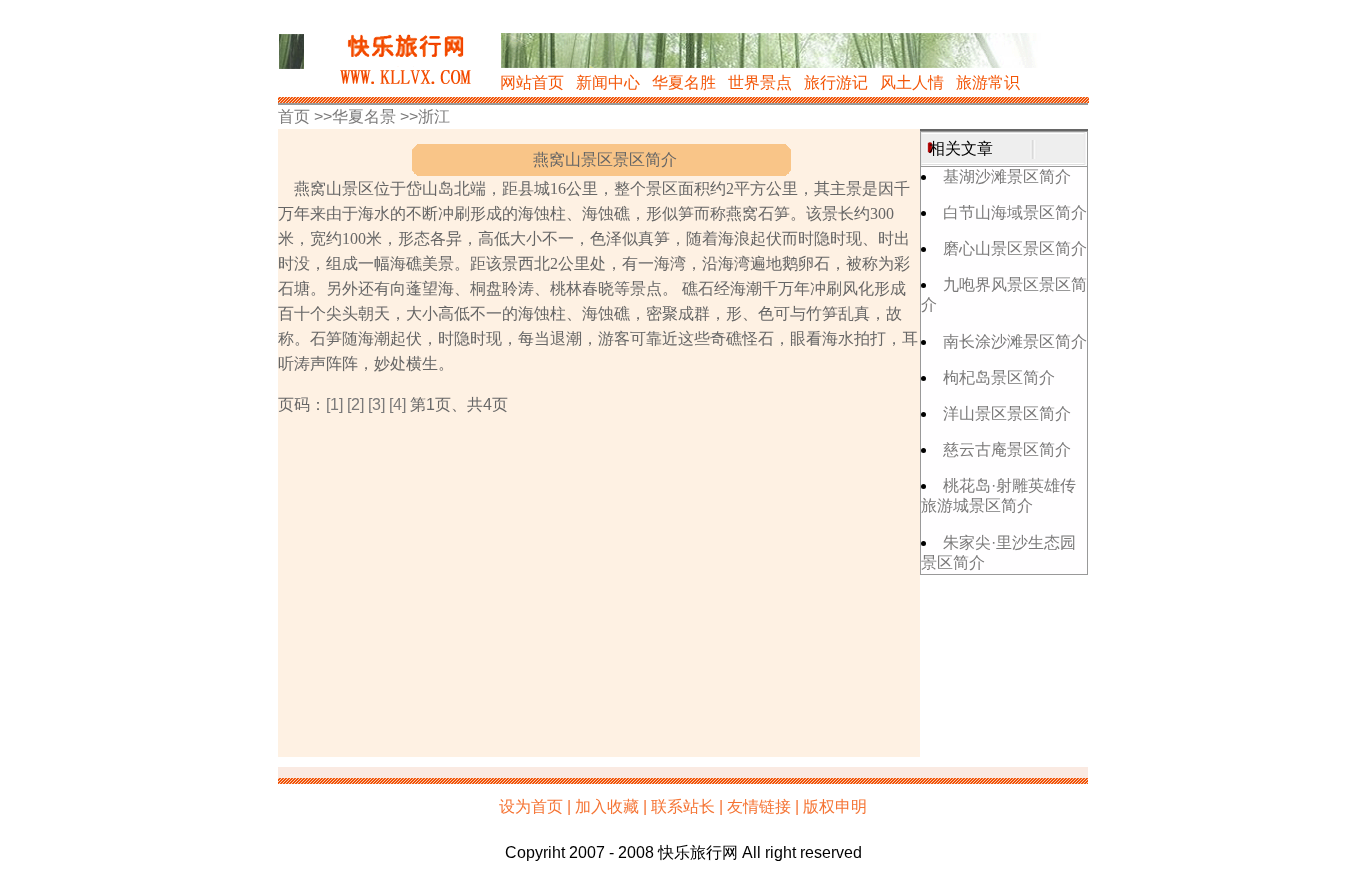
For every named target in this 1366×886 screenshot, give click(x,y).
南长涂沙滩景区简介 (1015, 341)
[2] (355, 404)
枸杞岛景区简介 (999, 377)
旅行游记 (836, 82)
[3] (376, 404)
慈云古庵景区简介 (1007, 449)
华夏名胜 (684, 82)
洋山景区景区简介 (1007, 413)
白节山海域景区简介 (1015, 212)
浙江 (434, 116)
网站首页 (532, 82)
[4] (397, 404)
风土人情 (912, 82)
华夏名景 (364, 116)
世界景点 (760, 82)
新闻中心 (608, 82)
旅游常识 (988, 82)
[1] (334, 404)
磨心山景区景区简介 (1015, 248)
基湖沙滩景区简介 (1007, 176)
